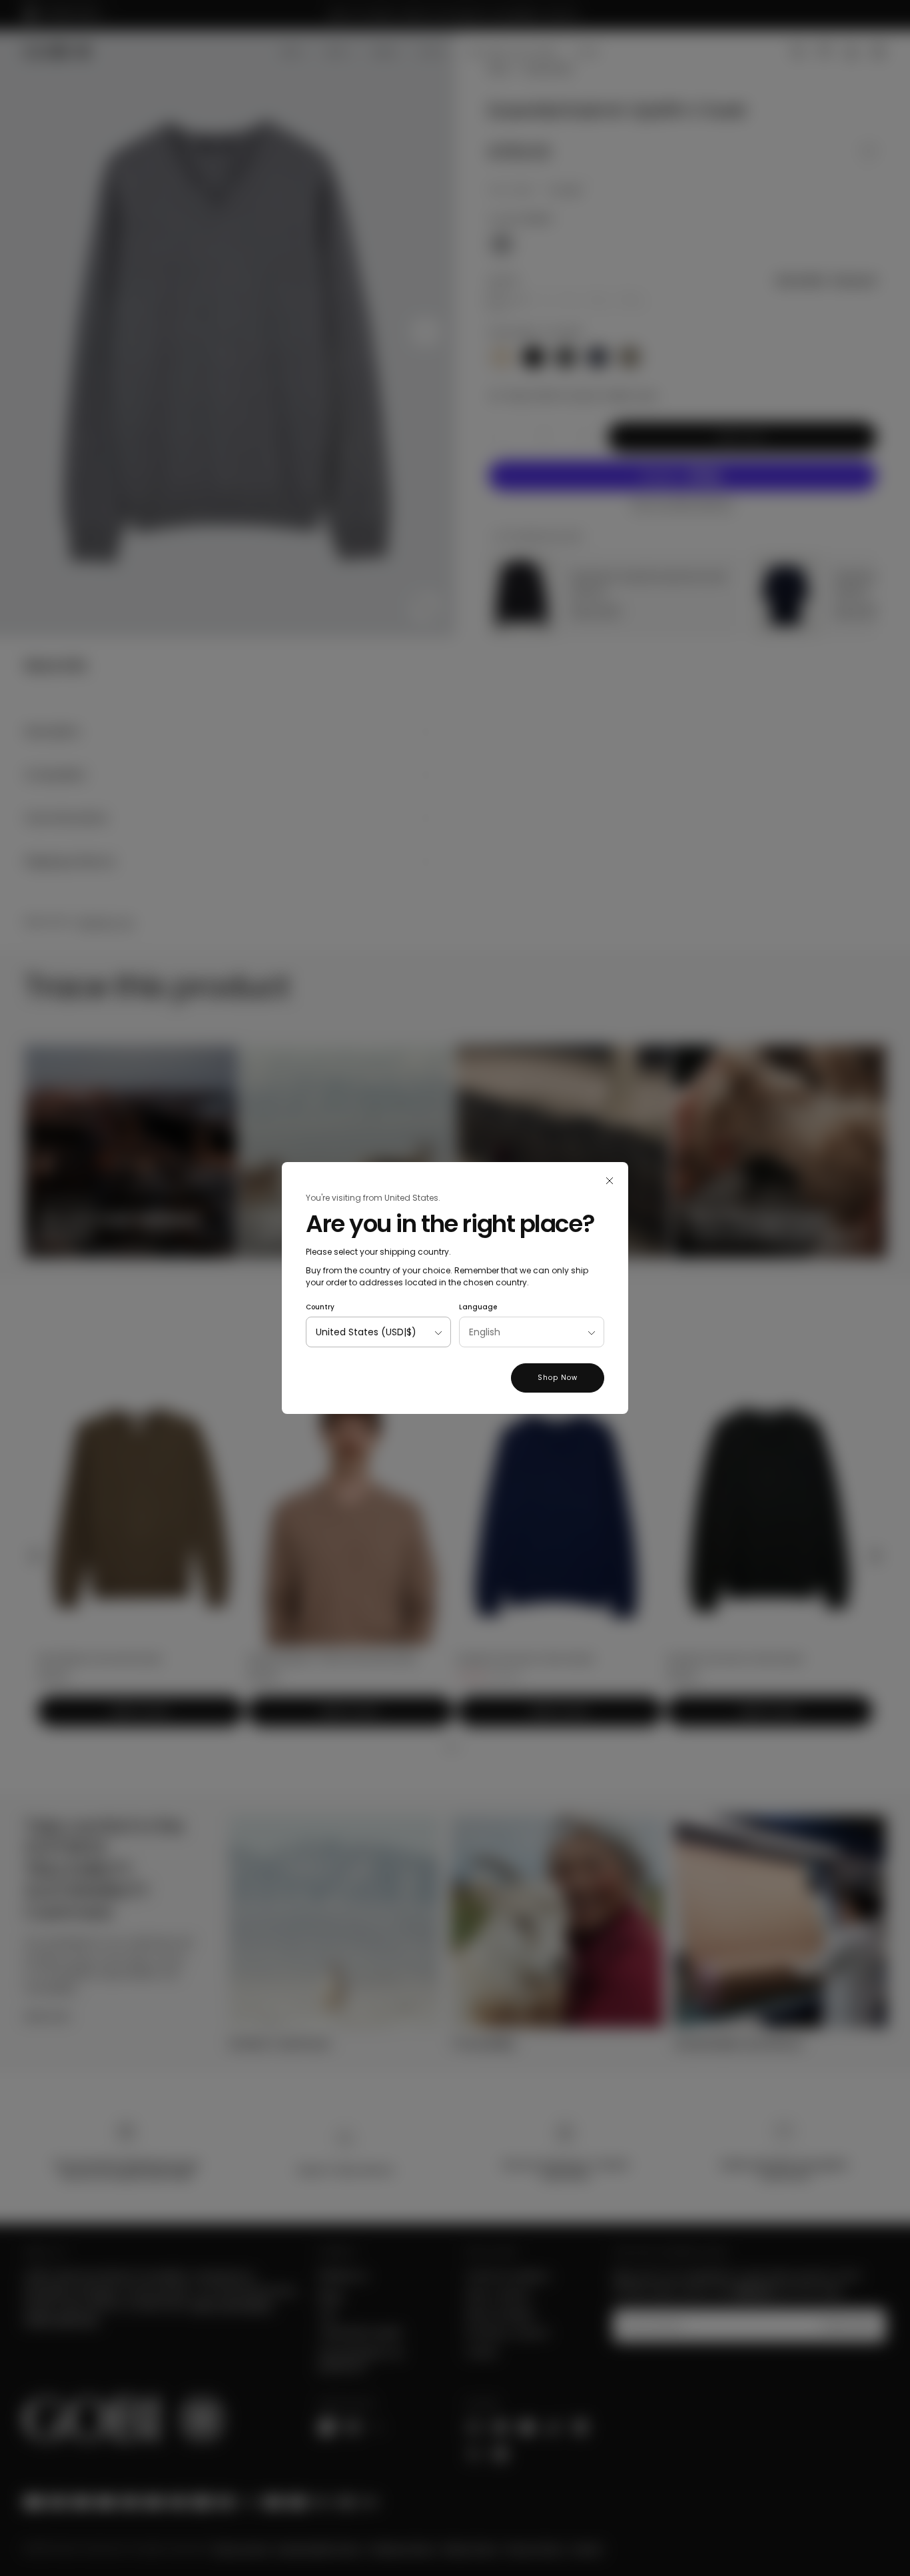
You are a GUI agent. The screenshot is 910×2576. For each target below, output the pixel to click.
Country (320, 1307)
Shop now (558, 1378)
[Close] (610, 1181)
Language (478, 1307)
